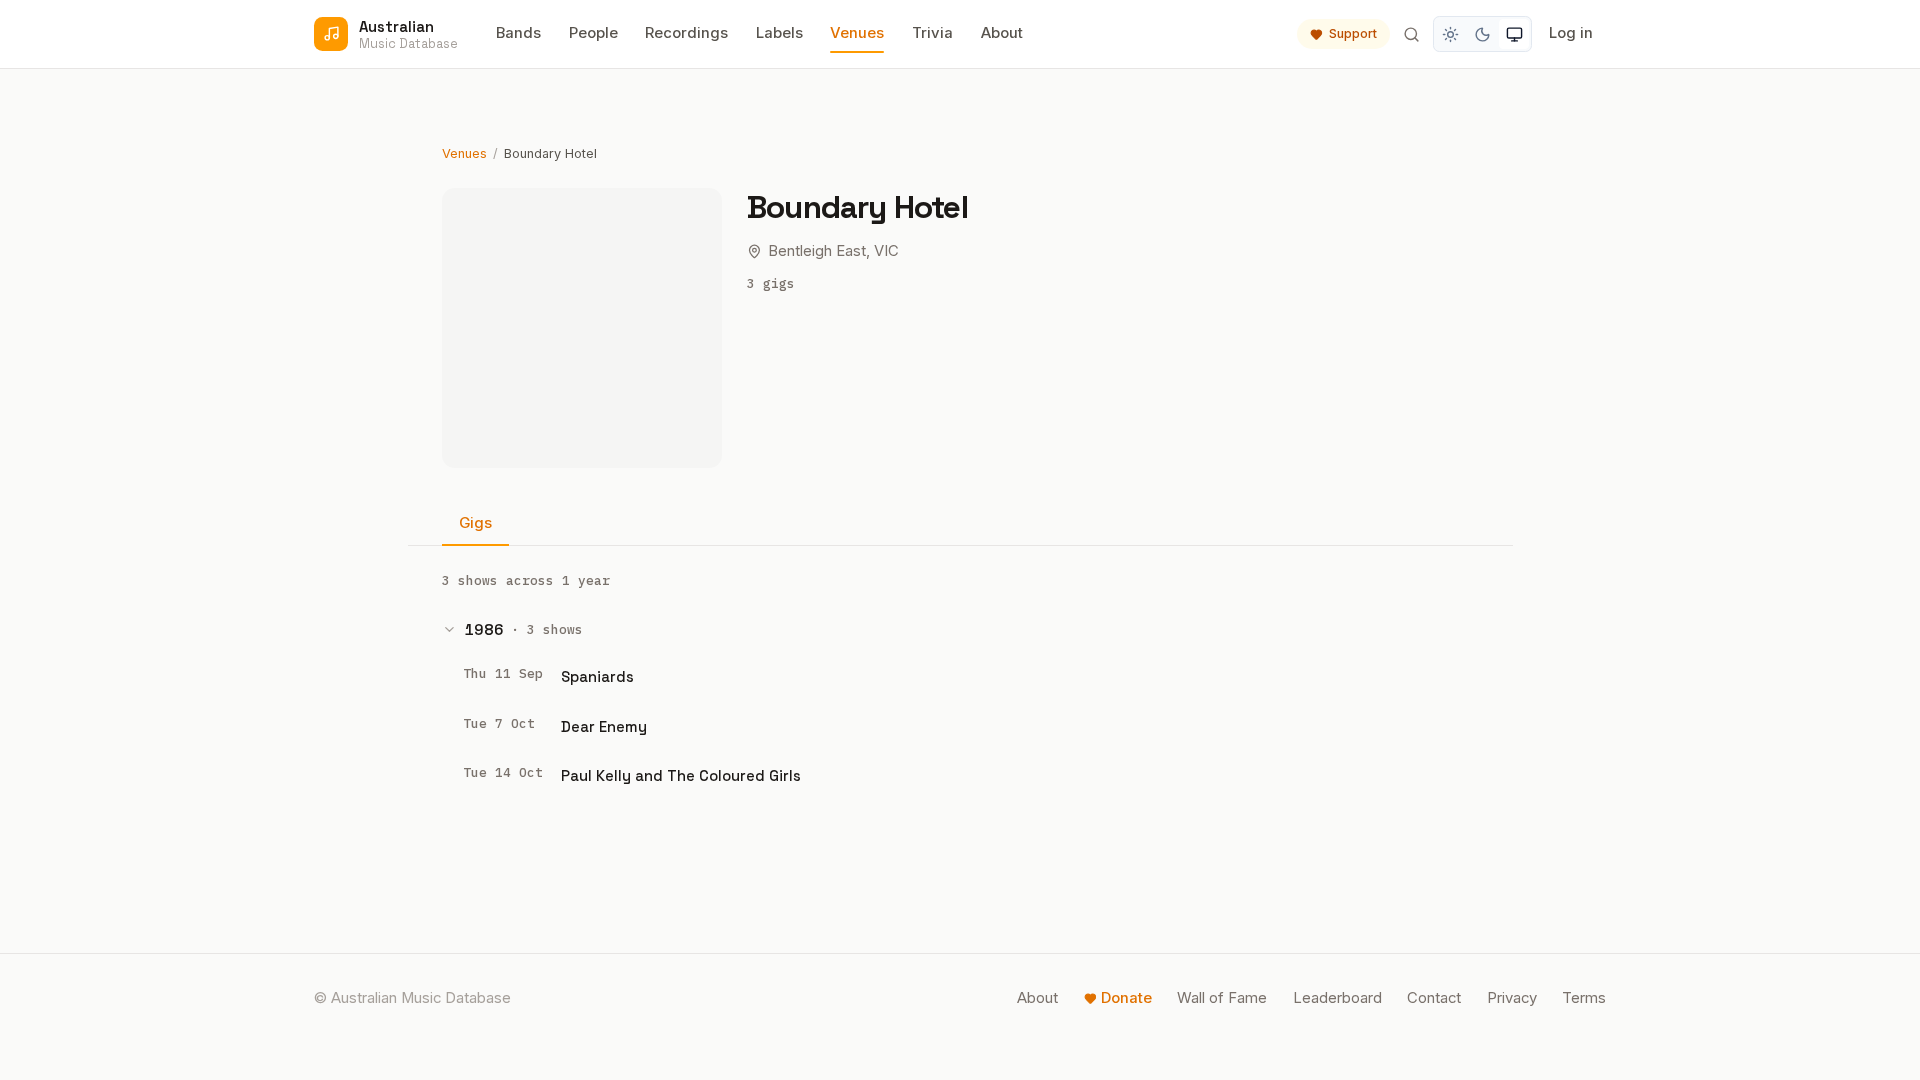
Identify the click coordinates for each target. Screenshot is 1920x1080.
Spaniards (597, 676)
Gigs (475, 523)
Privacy (1512, 998)
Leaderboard (1337, 998)
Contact (1434, 998)
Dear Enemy (604, 726)
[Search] (1411, 34)
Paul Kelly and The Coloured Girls (681, 775)
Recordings (686, 33)
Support (1353, 33)
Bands (518, 33)
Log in (1571, 33)
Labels (779, 33)
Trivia (932, 33)
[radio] (1451, 34)
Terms (1584, 998)
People (593, 33)
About (1002, 33)
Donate (1126, 998)
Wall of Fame (1222, 998)
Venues (857, 33)
